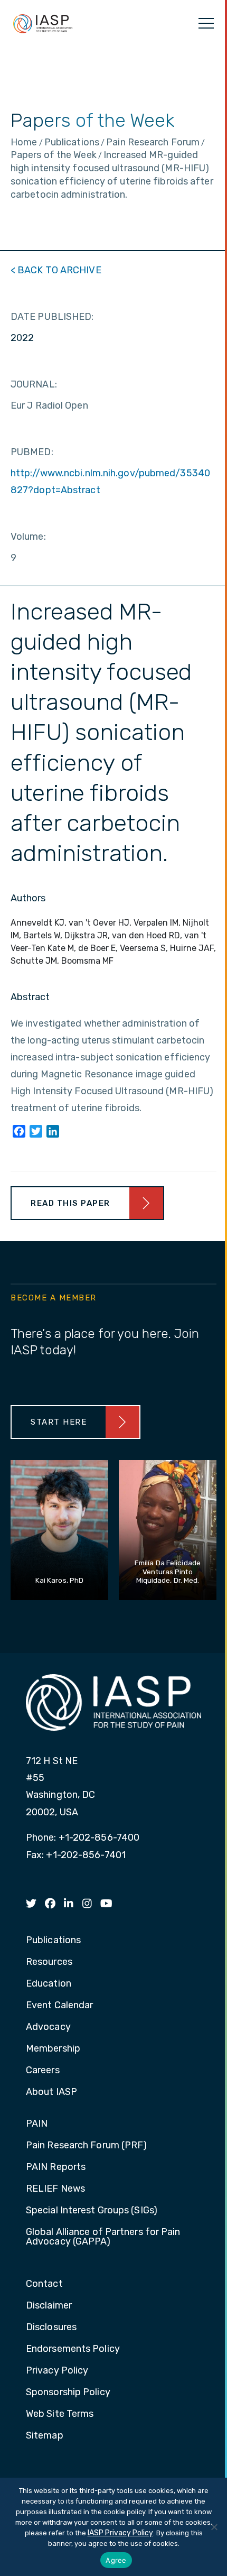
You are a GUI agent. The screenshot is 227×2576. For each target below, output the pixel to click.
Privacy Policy (57, 2371)
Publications (53, 1941)
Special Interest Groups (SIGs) (92, 2211)
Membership (53, 2049)
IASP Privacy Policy (120, 2533)
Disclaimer (49, 2306)
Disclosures (51, 2328)
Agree (116, 2560)
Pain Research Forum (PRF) (87, 2146)
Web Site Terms (60, 2414)
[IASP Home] (43, 23)
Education (49, 1984)
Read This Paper (70, 1203)
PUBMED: (32, 452)
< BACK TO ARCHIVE (56, 270)
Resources (49, 1962)
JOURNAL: (34, 384)
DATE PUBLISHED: (52, 317)
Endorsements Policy (73, 2349)
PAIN (37, 2124)
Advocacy (48, 2027)
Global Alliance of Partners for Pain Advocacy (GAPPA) (103, 2237)
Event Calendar (59, 2006)
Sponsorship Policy (68, 2393)
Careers (43, 2071)
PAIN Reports (56, 2167)
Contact (44, 2284)
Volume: (28, 537)
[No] (214, 2527)
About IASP (51, 2092)
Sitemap (45, 2436)
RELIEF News (55, 2189)
